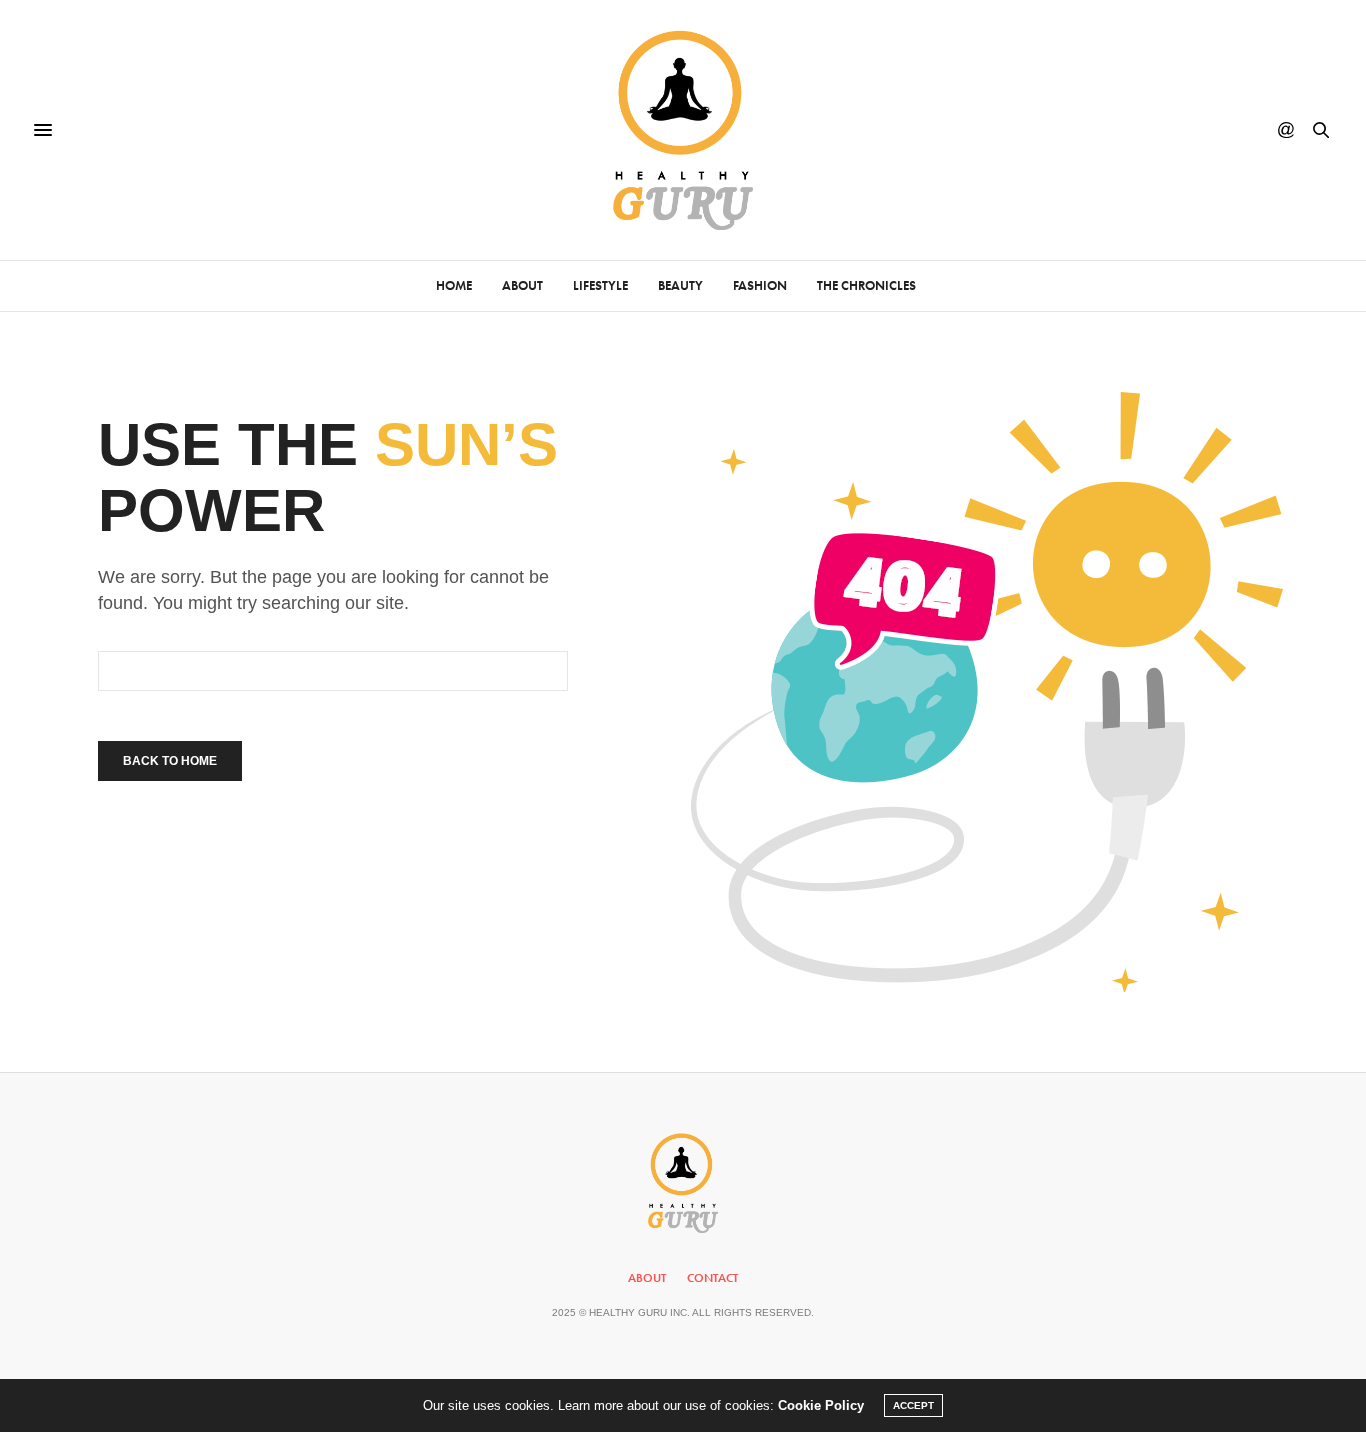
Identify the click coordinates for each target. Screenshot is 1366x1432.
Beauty (680, 285)
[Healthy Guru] (683, 130)
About (522, 285)
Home (454, 285)
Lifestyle (600, 285)
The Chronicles (866, 285)
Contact (712, 1278)
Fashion (760, 285)
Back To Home (170, 761)
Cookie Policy (821, 1405)
